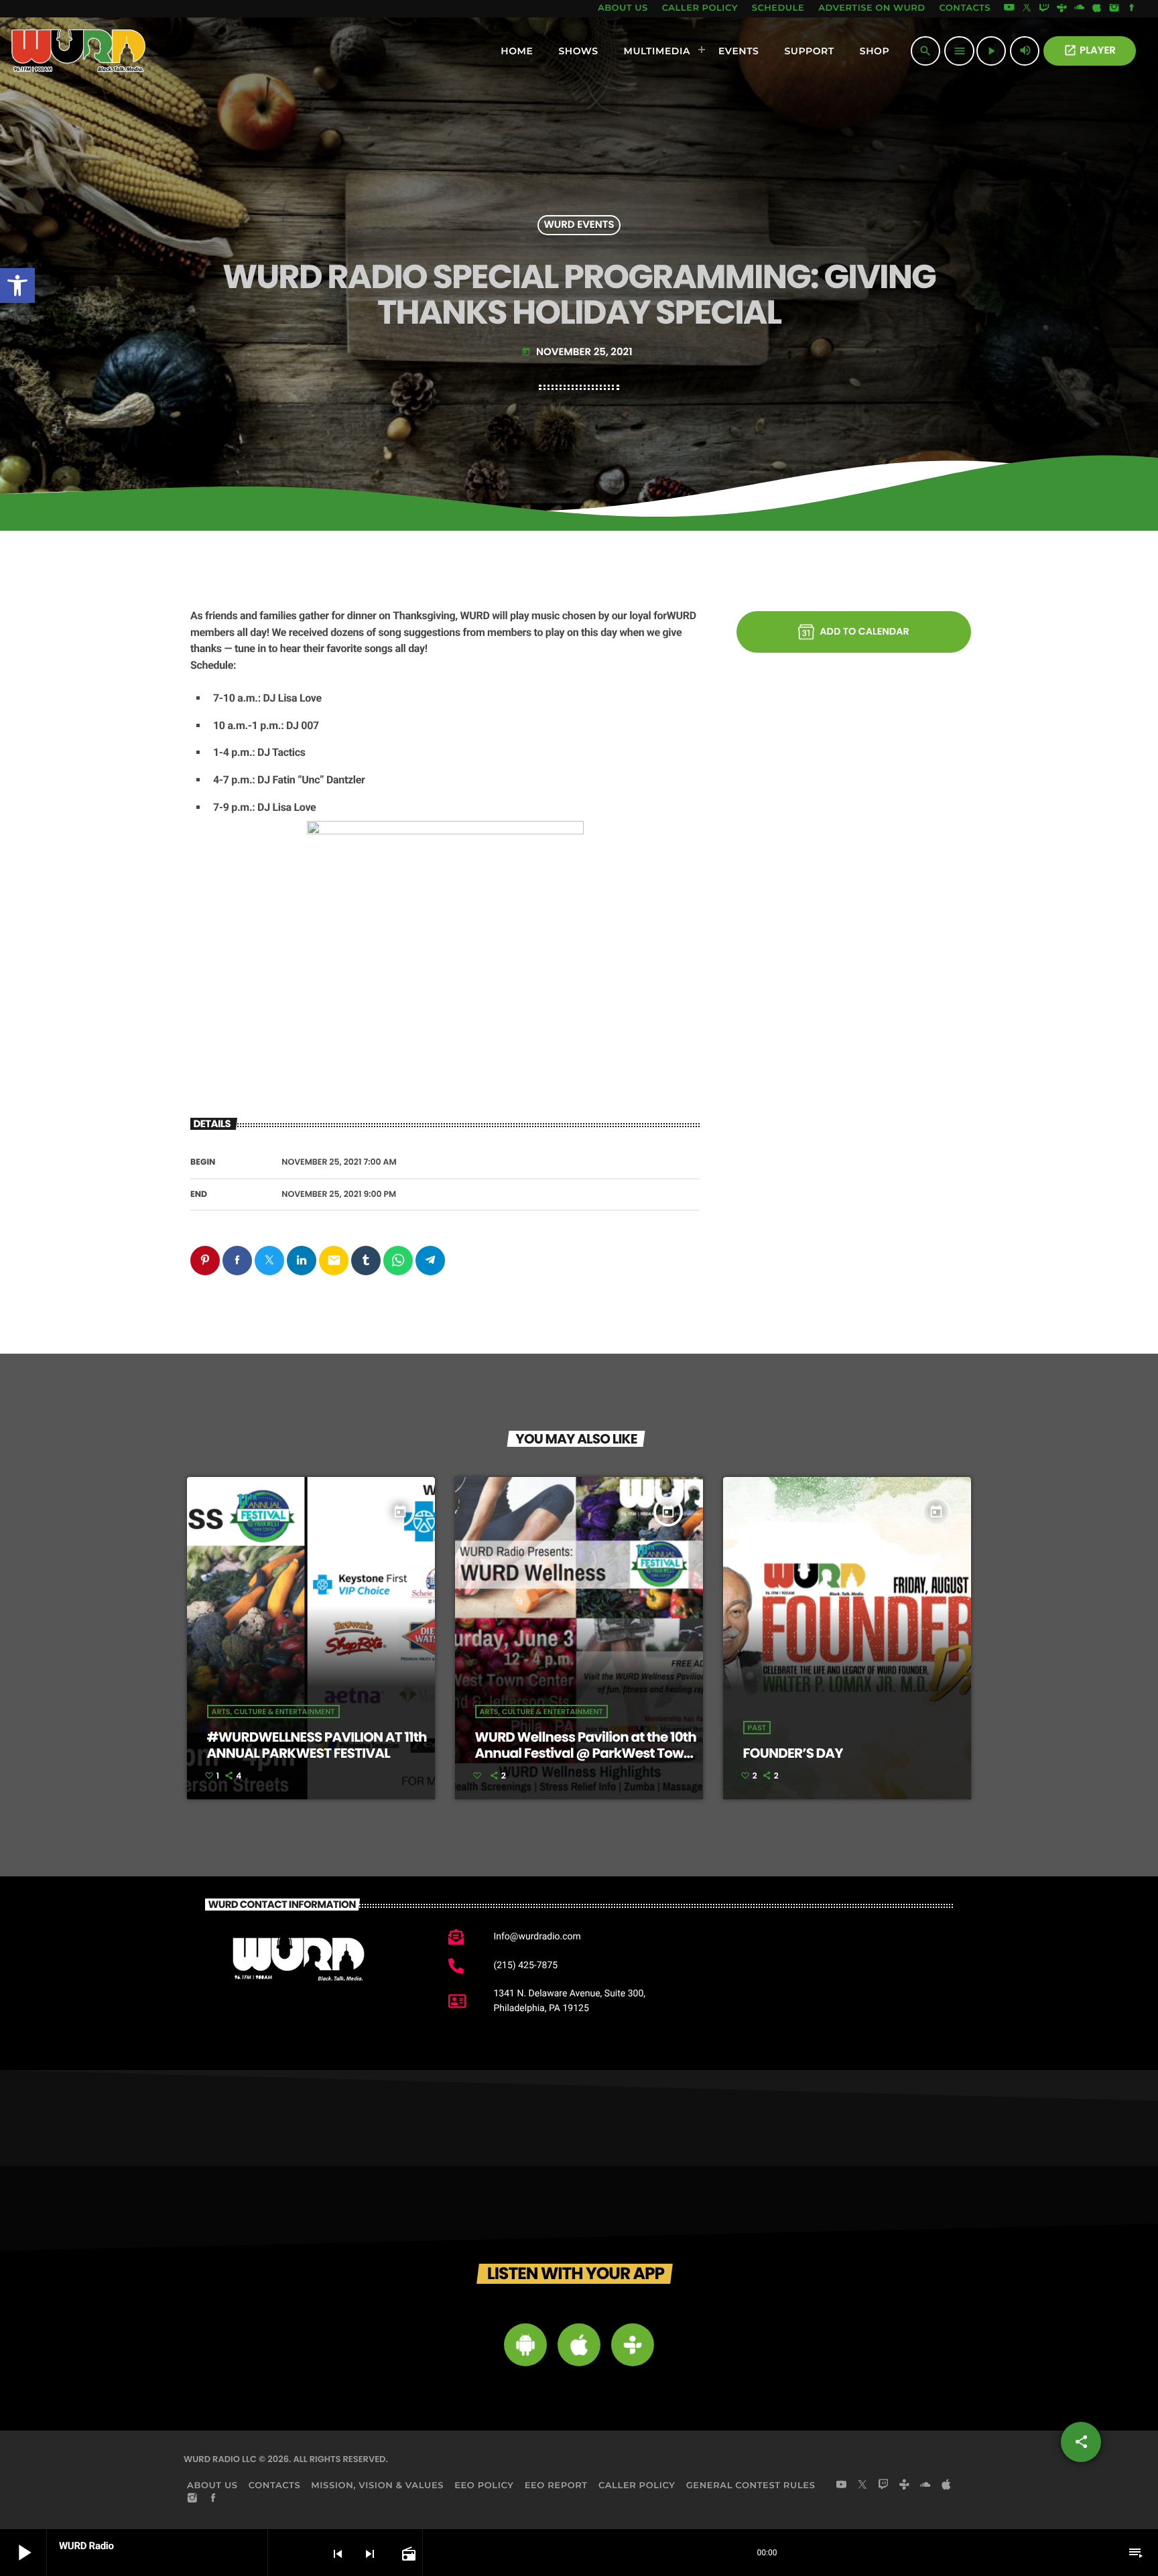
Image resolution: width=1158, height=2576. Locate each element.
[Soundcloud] (1080, 9)
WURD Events (579, 226)
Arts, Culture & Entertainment (273, 1712)
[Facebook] (1132, 9)
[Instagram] (1114, 9)
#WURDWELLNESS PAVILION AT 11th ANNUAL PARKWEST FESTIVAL (317, 1745)
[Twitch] (1044, 9)
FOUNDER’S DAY (793, 1753)
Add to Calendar (864, 632)
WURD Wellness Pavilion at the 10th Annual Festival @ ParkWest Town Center (586, 1753)
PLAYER (1090, 51)
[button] (17, 285)
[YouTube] (1009, 9)
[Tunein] (1061, 9)
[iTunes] (1097, 9)
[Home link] (79, 51)
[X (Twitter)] (1027, 9)
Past (757, 1728)
